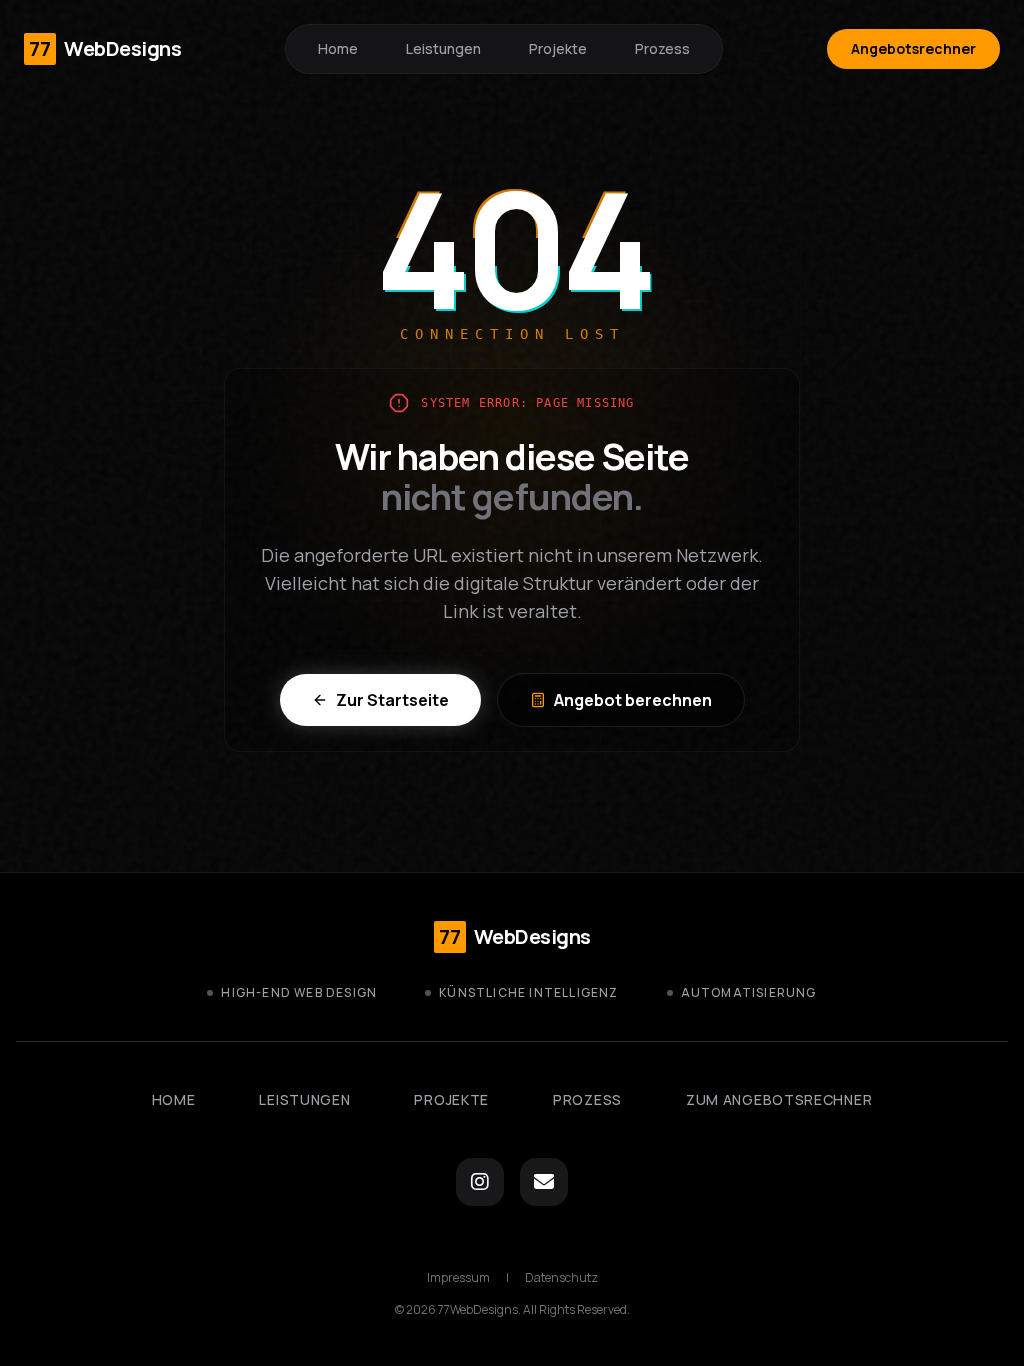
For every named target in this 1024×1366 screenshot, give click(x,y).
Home (338, 48)
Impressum (458, 1278)
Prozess (662, 48)
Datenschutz (561, 1278)
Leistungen (443, 48)
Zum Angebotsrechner (779, 1099)
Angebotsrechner (913, 48)
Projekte (558, 48)
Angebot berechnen (633, 700)
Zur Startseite (392, 700)
